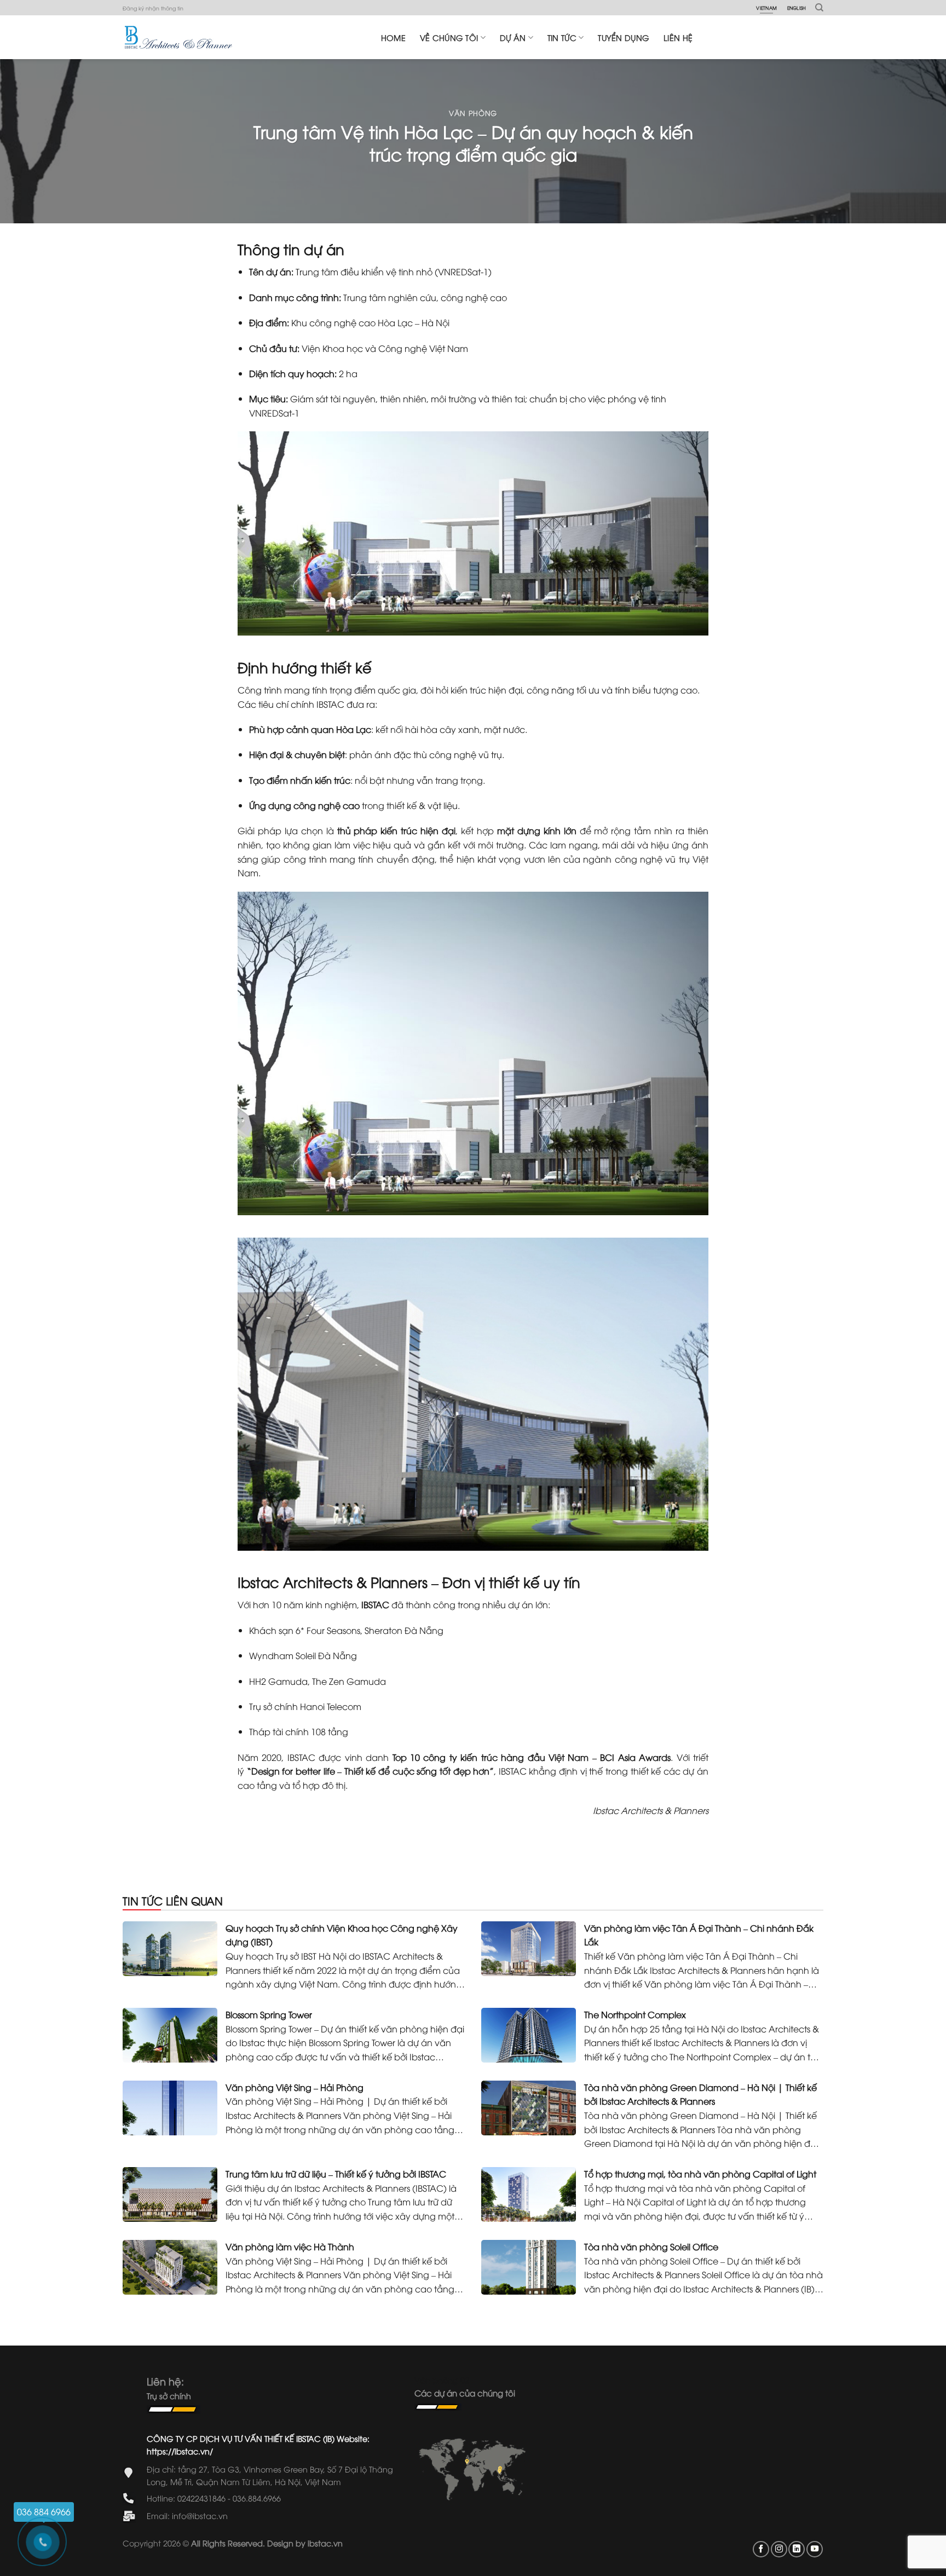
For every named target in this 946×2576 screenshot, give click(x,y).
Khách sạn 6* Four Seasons (305, 1630)
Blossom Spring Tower (269, 2014)
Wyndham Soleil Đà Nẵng (303, 1655)
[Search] (819, 8)
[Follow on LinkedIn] (797, 2549)
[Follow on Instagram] (779, 2549)
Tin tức (562, 37)
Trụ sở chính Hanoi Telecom (305, 1706)
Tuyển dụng (624, 37)
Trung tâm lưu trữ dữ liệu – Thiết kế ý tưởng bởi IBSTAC (336, 2174)
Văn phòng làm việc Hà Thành (290, 2246)
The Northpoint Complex (635, 2014)
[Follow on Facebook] (761, 2549)
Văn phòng (473, 113)
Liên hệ (678, 37)
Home (393, 37)
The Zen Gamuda (349, 1681)
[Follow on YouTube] (815, 2549)
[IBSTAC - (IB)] (178, 37)
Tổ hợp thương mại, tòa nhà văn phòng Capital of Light (700, 2174)
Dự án (513, 37)
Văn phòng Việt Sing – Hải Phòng (295, 2087)
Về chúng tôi (449, 37)
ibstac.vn (325, 2543)
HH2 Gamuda (278, 1681)
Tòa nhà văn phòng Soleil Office (651, 2246)
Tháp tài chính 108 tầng (300, 1731)
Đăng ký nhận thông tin (153, 8)
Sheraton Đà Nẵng (403, 1630)
